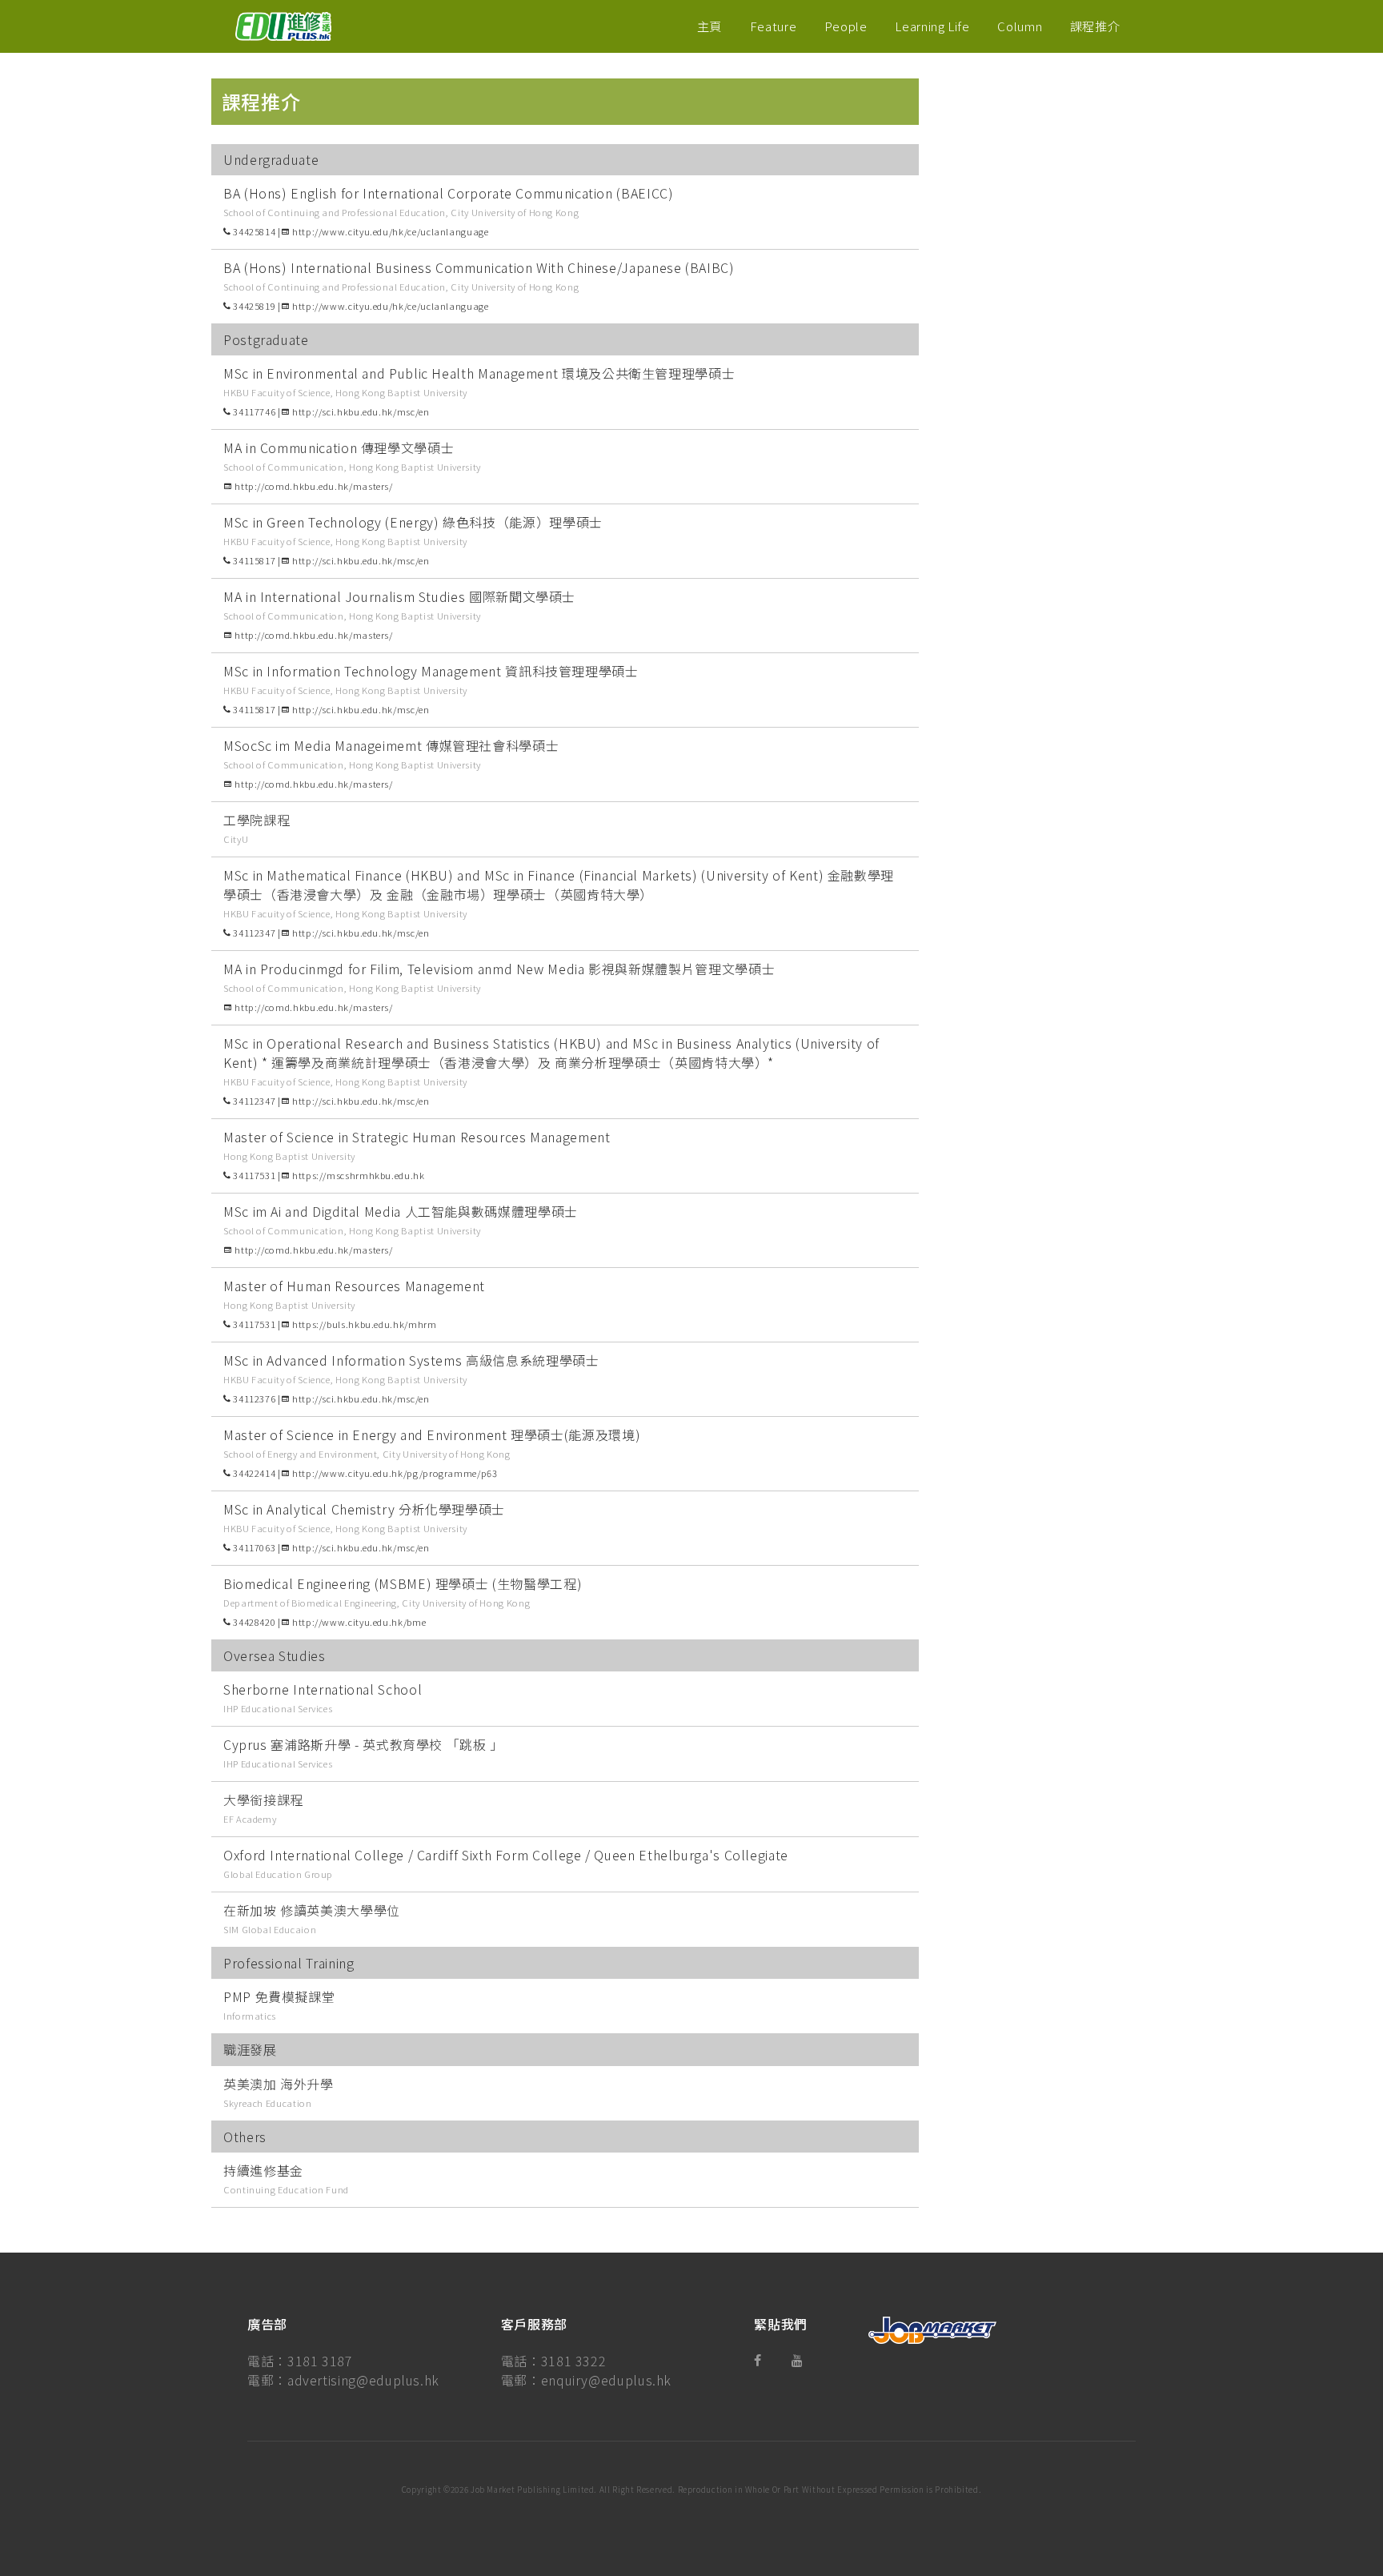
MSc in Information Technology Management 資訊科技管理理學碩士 (431, 671)
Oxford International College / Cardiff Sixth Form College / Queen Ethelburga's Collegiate (506, 1855)
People (846, 26)
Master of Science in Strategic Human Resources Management (417, 1137)
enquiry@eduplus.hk (607, 2380)
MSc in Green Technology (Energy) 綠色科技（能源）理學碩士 (413, 522)
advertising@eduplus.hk (363, 2380)
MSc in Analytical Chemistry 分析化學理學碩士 (364, 1509)
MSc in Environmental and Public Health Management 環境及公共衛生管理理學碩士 (479, 373)
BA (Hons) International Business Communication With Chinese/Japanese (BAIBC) (479, 267)
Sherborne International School (323, 1689)
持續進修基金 (263, 2170)
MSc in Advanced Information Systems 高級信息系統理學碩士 (411, 1360)
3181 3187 (320, 2361)
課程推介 (1095, 26)
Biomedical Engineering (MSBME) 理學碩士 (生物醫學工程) (403, 1583)
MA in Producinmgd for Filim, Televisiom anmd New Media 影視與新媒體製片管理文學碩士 (499, 969)
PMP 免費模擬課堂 (279, 1996)
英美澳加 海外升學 (279, 2084)
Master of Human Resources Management (354, 1286)
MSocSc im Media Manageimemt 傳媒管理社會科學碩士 (391, 745)
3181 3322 (574, 2361)
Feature (773, 26)
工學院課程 (257, 820)
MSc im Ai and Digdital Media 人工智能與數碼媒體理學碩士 (401, 1211)
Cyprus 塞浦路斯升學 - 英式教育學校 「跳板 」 (363, 1744)
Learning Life (932, 26)
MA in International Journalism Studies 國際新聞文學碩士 (399, 596)
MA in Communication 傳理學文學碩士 (339, 447)
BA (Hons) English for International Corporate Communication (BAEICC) (449, 193)
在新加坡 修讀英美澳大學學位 (312, 1910)
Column (1020, 26)
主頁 (710, 26)
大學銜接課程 (263, 1800)
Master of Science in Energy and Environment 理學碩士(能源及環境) (432, 1434)
